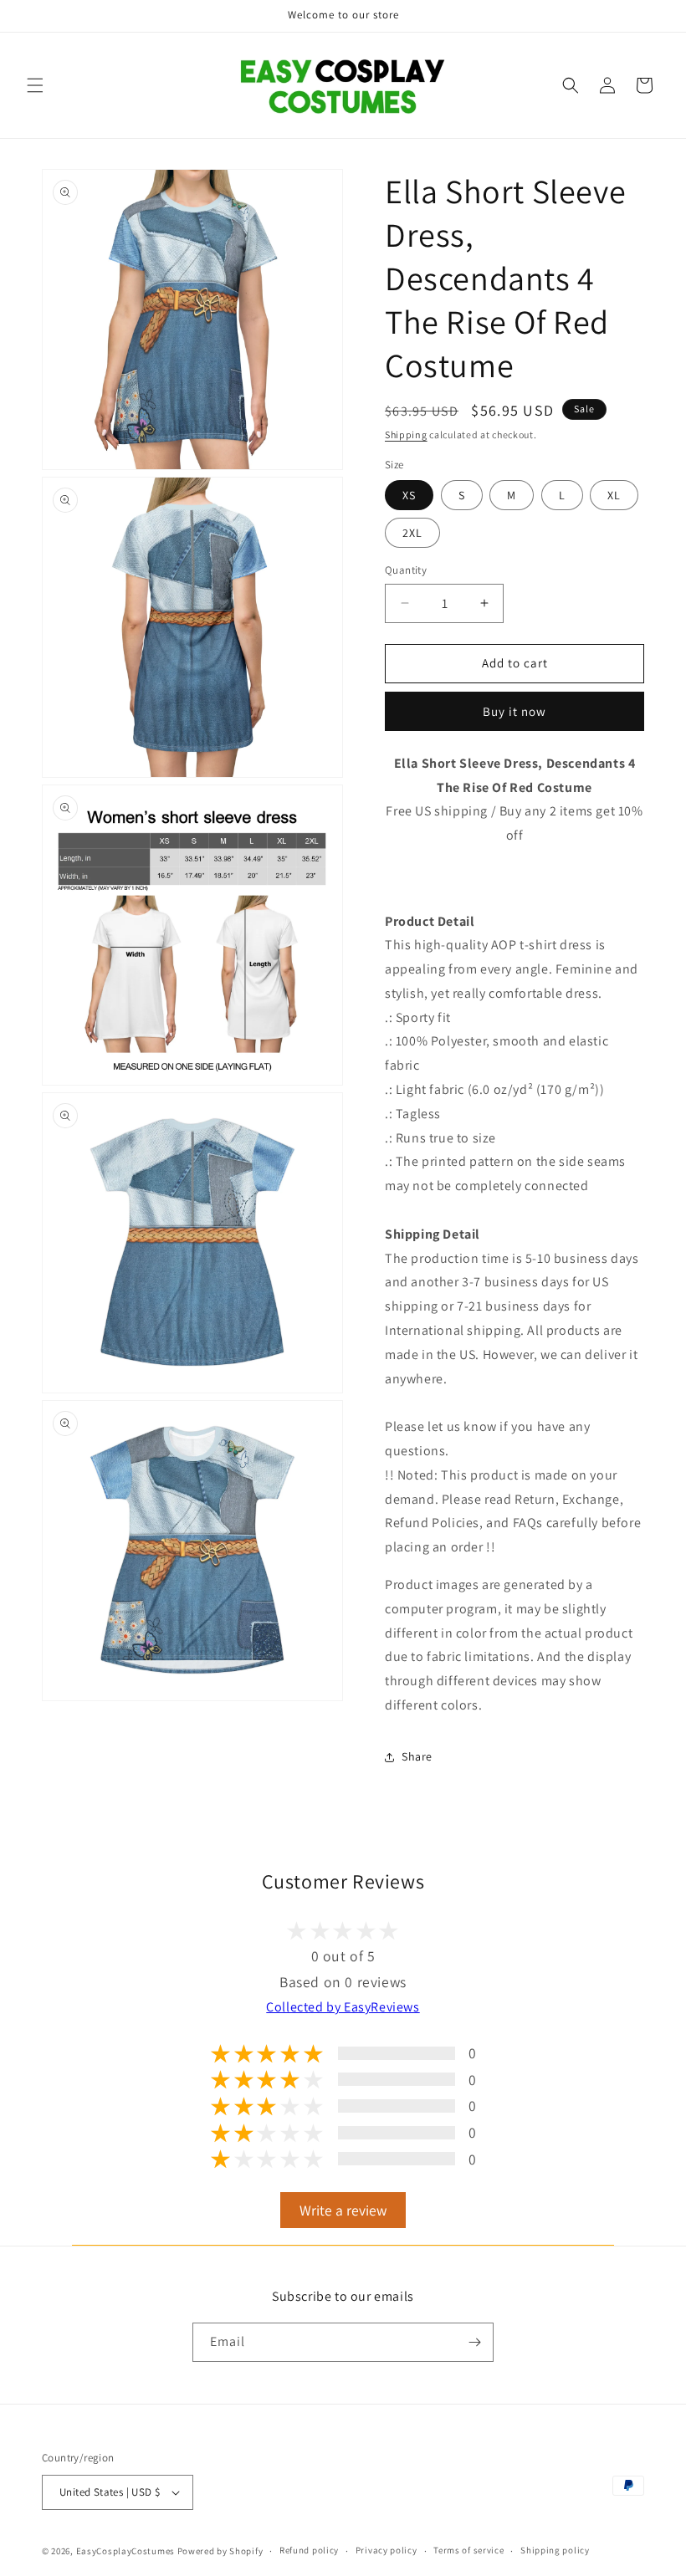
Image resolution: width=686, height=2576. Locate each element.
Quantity (406, 570)
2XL (412, 533)
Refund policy (309, 2550)
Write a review (343, 2210)
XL (614, 495)
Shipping (406, 434)
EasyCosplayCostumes (125, 2551)
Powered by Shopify (220, 2551)
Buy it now (514, 711)
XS (409, 495)
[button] (35, 85)
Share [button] (417, 1756)
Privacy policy (387, 2550)
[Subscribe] (474, 2342)
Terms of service (468, 2550)
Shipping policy (555, 2550)
